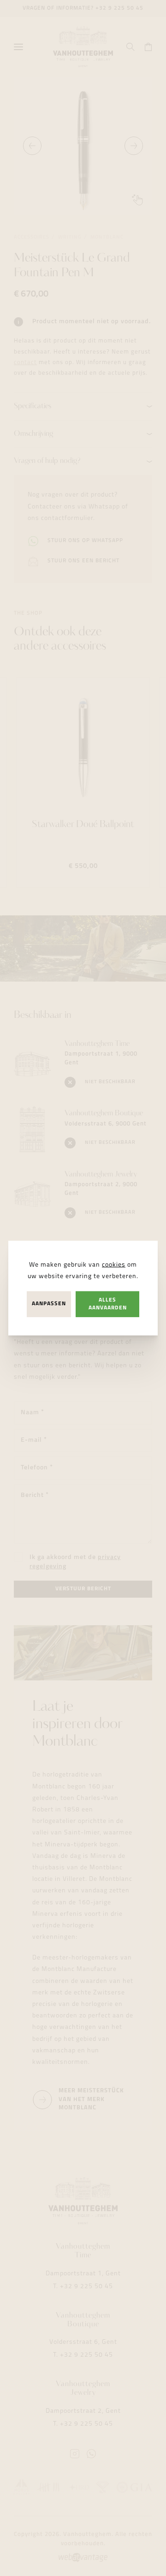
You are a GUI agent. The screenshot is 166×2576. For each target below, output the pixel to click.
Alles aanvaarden (108, 1304)
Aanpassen (49, 1304)
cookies (114, 1265)
